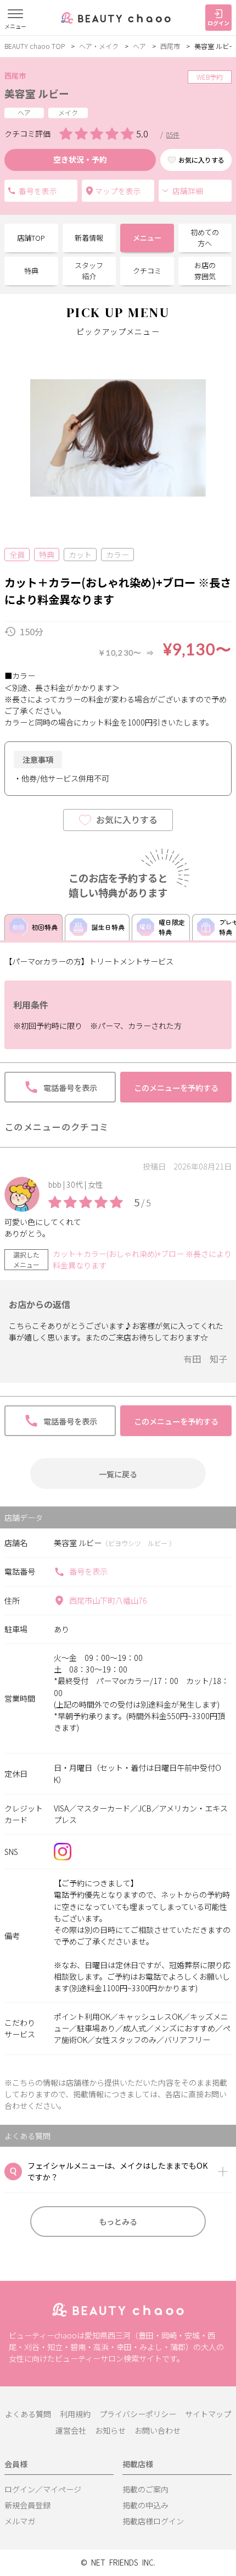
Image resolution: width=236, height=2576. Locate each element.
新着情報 (89, 238)
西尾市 (170, 46)
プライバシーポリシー (138, 2414)
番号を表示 (88, 1571)
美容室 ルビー (37, 93)
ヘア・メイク (99, 46)
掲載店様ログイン (153, 2521)
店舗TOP (31, 238)
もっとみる (118, 2221)
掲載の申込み (145, 2505)
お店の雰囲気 (205, 271)
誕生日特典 (108, 927)
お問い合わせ (158, 2430)
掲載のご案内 (145, 2489)
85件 (173, 134)
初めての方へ (205, 238)
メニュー (147, 238)
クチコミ (147, 271)
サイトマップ (208, 2414)
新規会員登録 (27, 2505)
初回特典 (44, 927)
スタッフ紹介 (89, 271)
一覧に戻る (118, 1474)
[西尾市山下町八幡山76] (118, 191)
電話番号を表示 (41, 191)
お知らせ (110, 2430)
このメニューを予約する (176, 1087)
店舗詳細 (188, 191)
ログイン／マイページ (43, 2489)
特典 (31, 271)
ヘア (139, 46)
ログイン (218, 23)
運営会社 (71, 2430)
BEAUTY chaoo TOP (35, 46)
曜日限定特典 (172, 927)
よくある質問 (28, 2414)
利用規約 (75, 2414)
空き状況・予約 (80, 159)
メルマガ (20, 2521)
